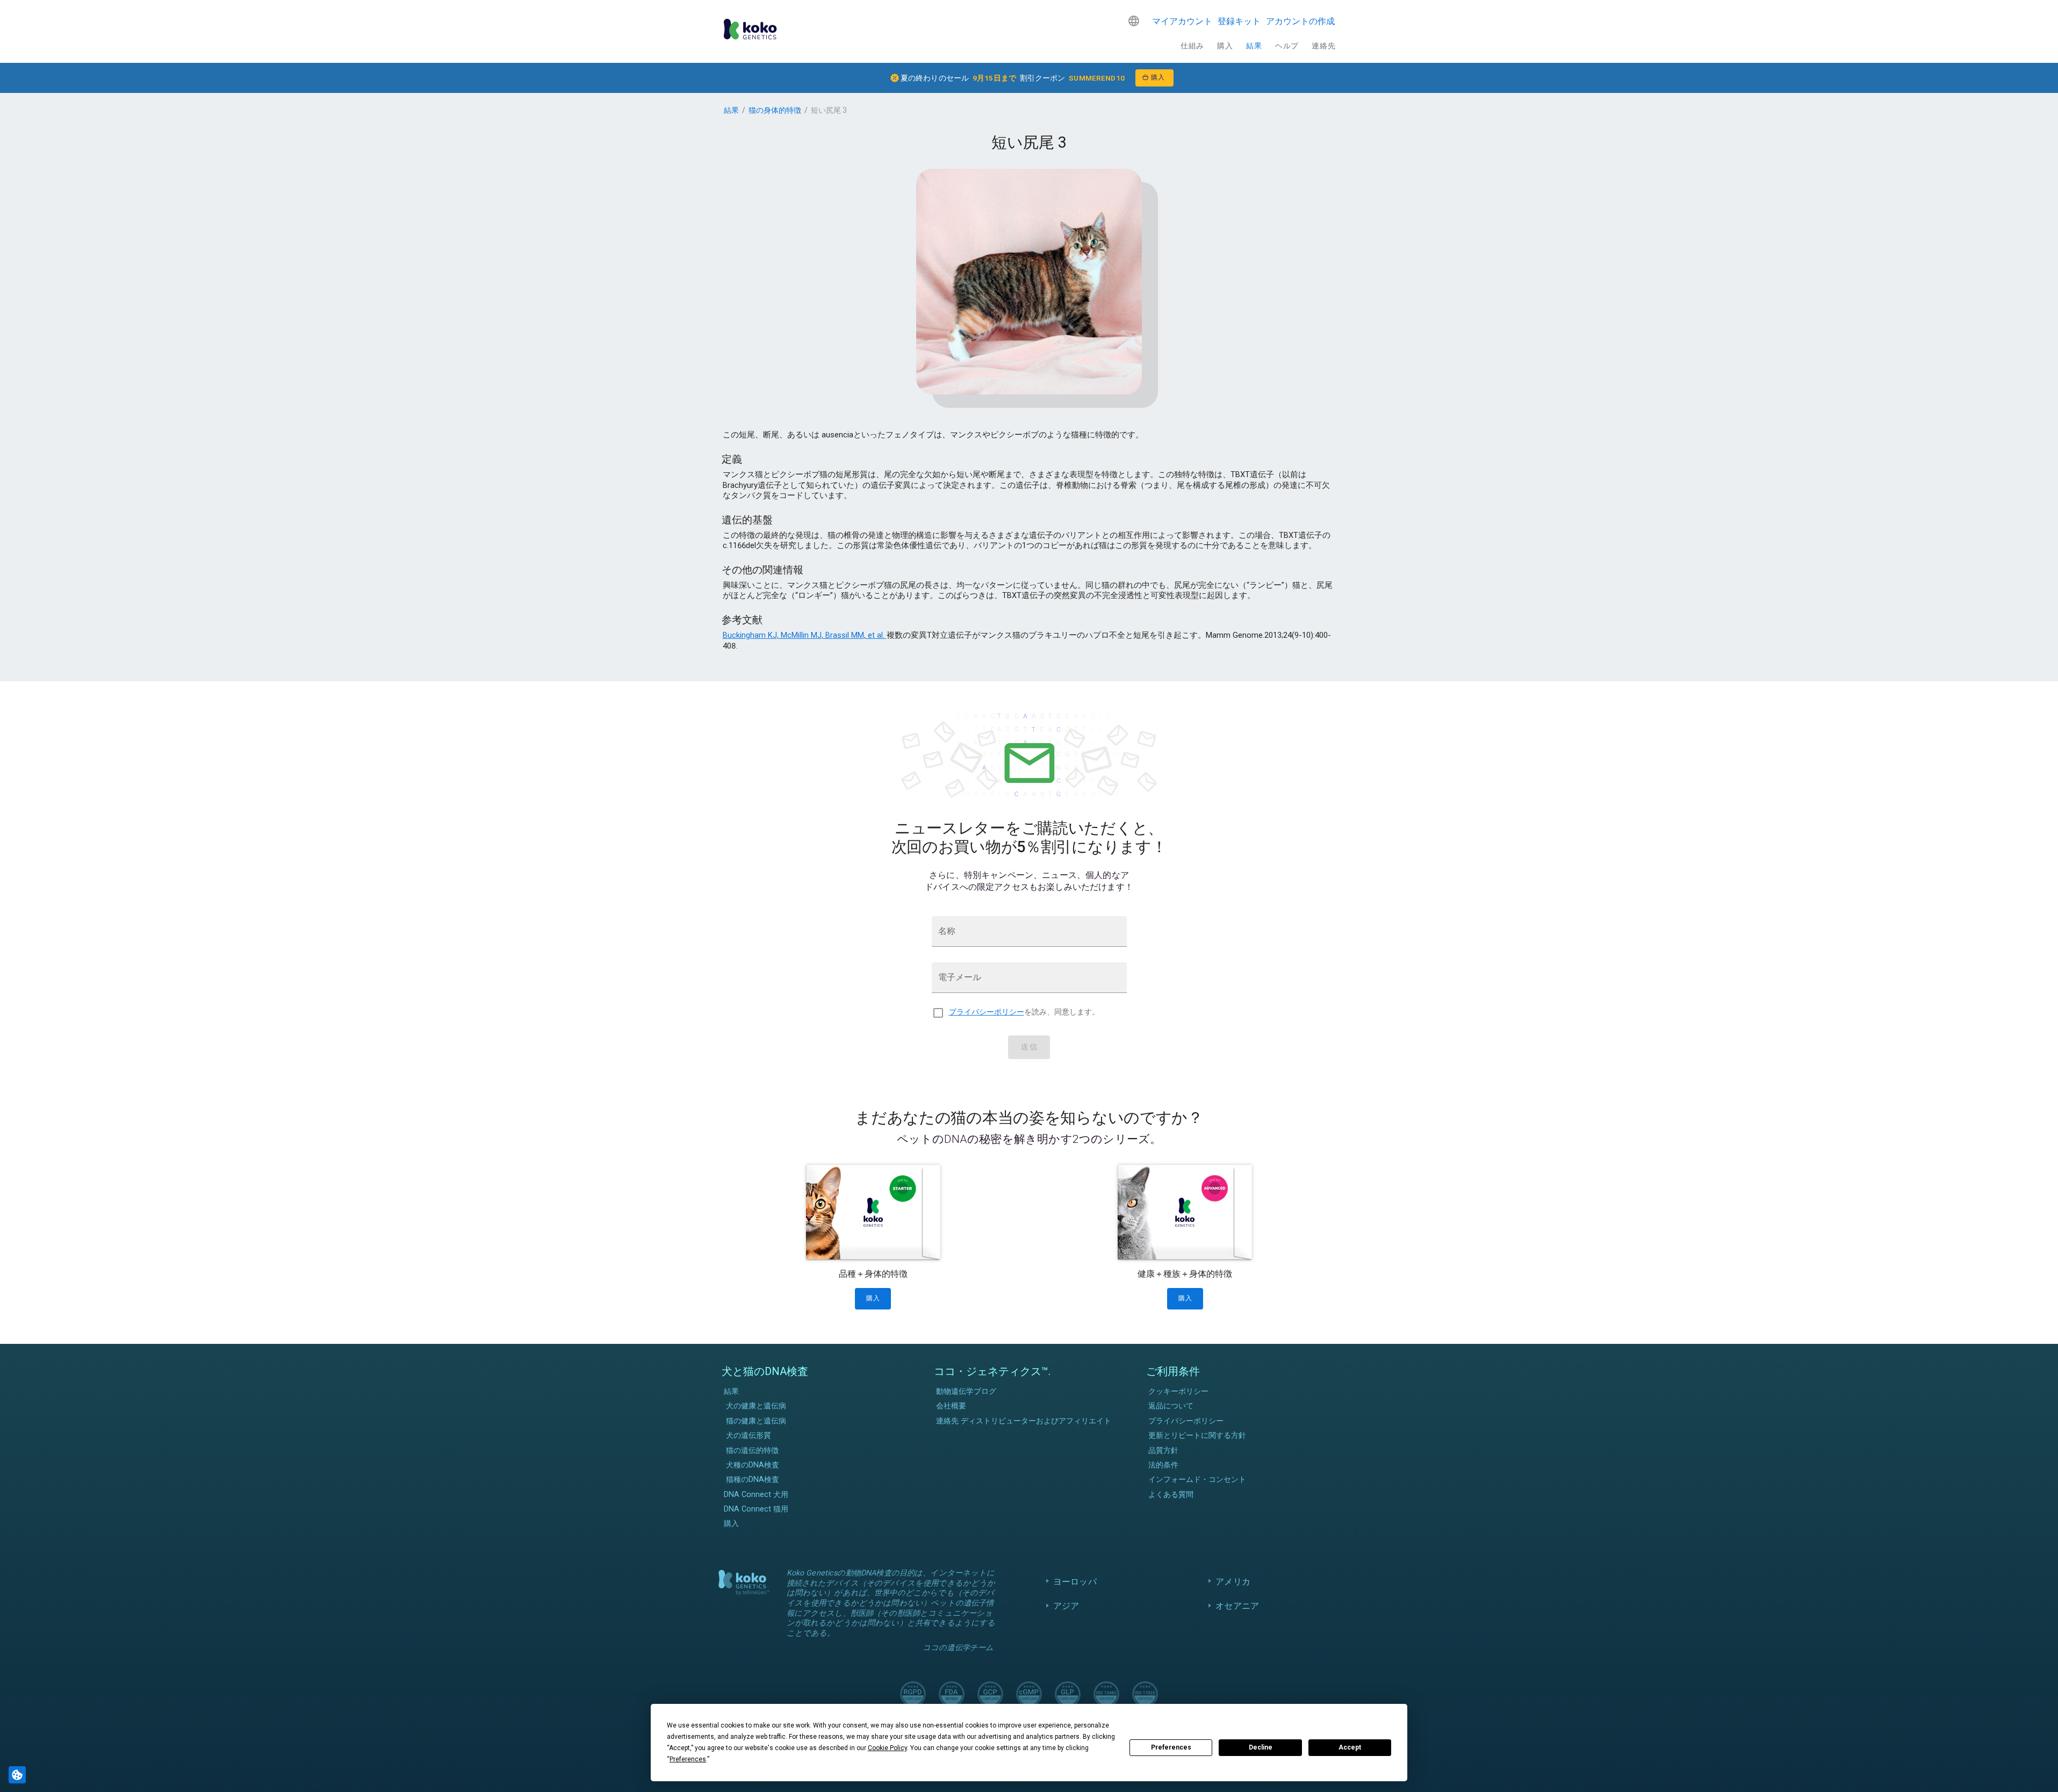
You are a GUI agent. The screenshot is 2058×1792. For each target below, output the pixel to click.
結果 (1254, 46)
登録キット (1239, 21)
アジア (1066, 1606)
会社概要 (951, 1406)
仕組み (1192, 46)
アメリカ (1233, 1582)
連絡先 (1323, 46)
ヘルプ (1287, 46)
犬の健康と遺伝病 (756, 1406)
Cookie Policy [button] (887, 1748)
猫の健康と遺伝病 (756, 1421)
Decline (1261, 1747)
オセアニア (1237, 1606)
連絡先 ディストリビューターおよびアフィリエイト (1024, 1421)
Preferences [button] (688, 1759)
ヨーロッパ (1075, 1582)
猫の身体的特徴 (775, 110)
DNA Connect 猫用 (756, 1509)
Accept (1350, 1747)
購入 (1225, 46)
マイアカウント (1182, 21)
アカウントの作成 (1300, 21)
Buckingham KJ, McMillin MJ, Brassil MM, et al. (805, 635)
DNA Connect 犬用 (756, 1495)
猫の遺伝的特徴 (752, 1451)
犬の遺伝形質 (749, 1435)
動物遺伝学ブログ (966, 1391)
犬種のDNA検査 (753, 1465)
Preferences (1171, 1747)
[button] (1134, 21)
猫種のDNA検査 (753, 1480)
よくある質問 (1171, 1495)
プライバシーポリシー (987, 1012)
